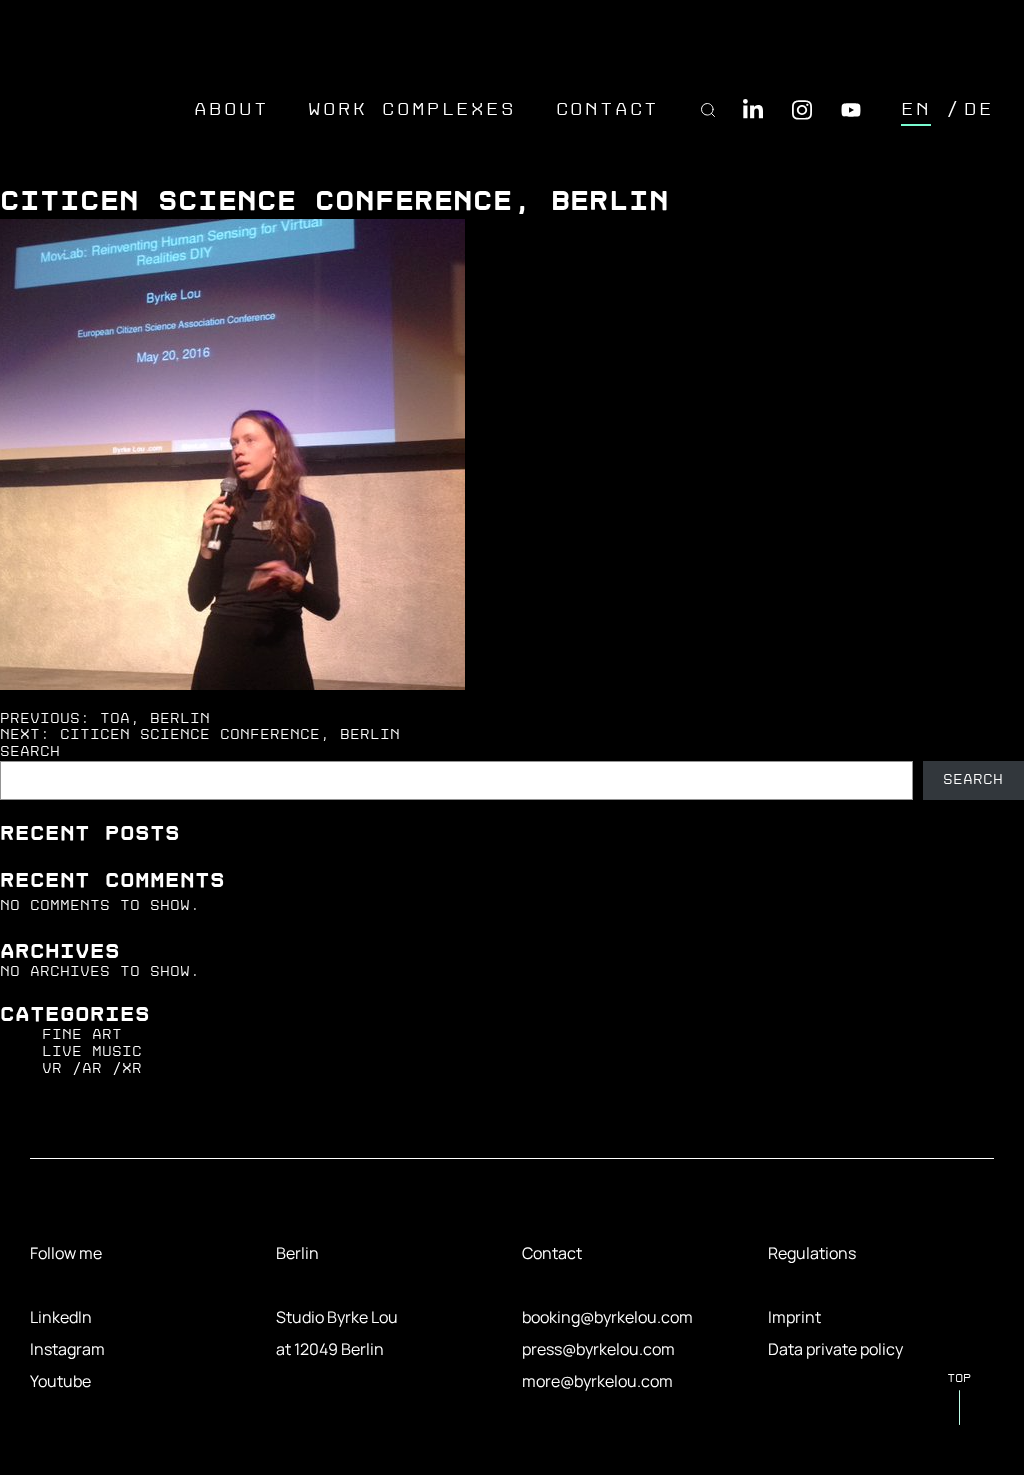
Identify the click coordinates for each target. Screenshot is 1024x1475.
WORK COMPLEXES (411, 109)
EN (916, 109)
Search (30, 751)
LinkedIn (61, 1317)
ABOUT (231, 109)
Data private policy (835, 1349)
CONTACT (608, 109)
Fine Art (82, 1034)
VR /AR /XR (92, 1068)
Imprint (794, 1317)
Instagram (67, 1349)
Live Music (92, 1051)
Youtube (60, 1381)
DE (979, 109)
